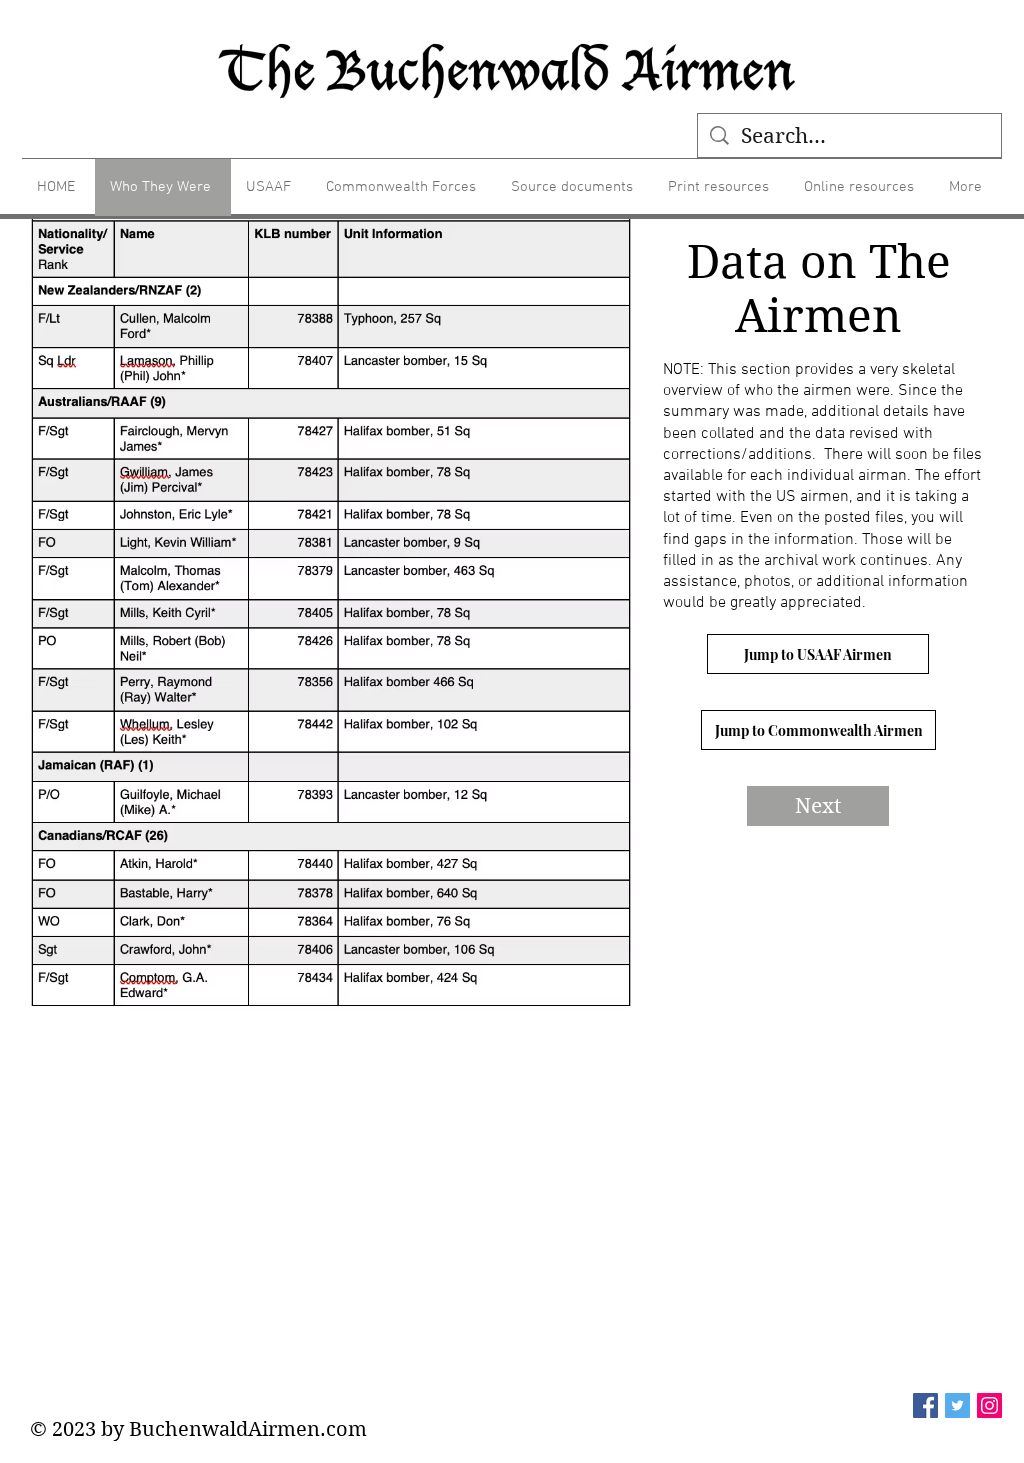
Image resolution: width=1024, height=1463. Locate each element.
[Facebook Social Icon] (925, 1405)
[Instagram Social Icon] (989, 1405)
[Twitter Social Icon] (957, 1405)
